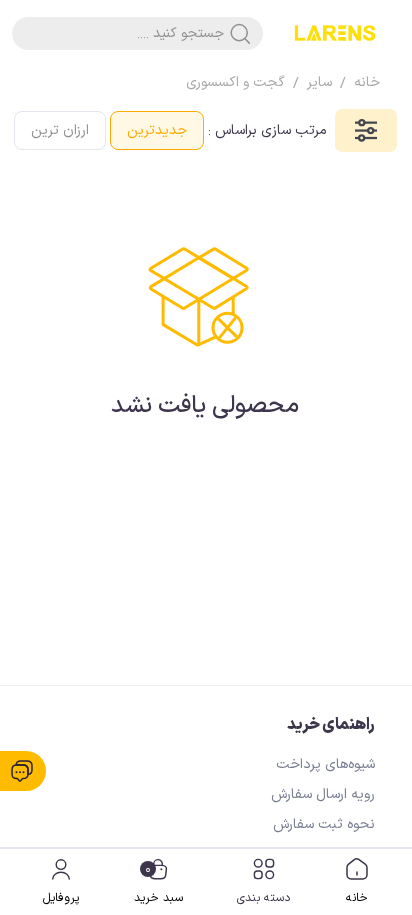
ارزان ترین (60, 130)
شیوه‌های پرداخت (325, 764)
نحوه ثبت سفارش (324, 824)
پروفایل (61, 898)
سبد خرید (158, 884)
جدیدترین (157, 130)
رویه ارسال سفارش (323, 794)
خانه (357, 898)
